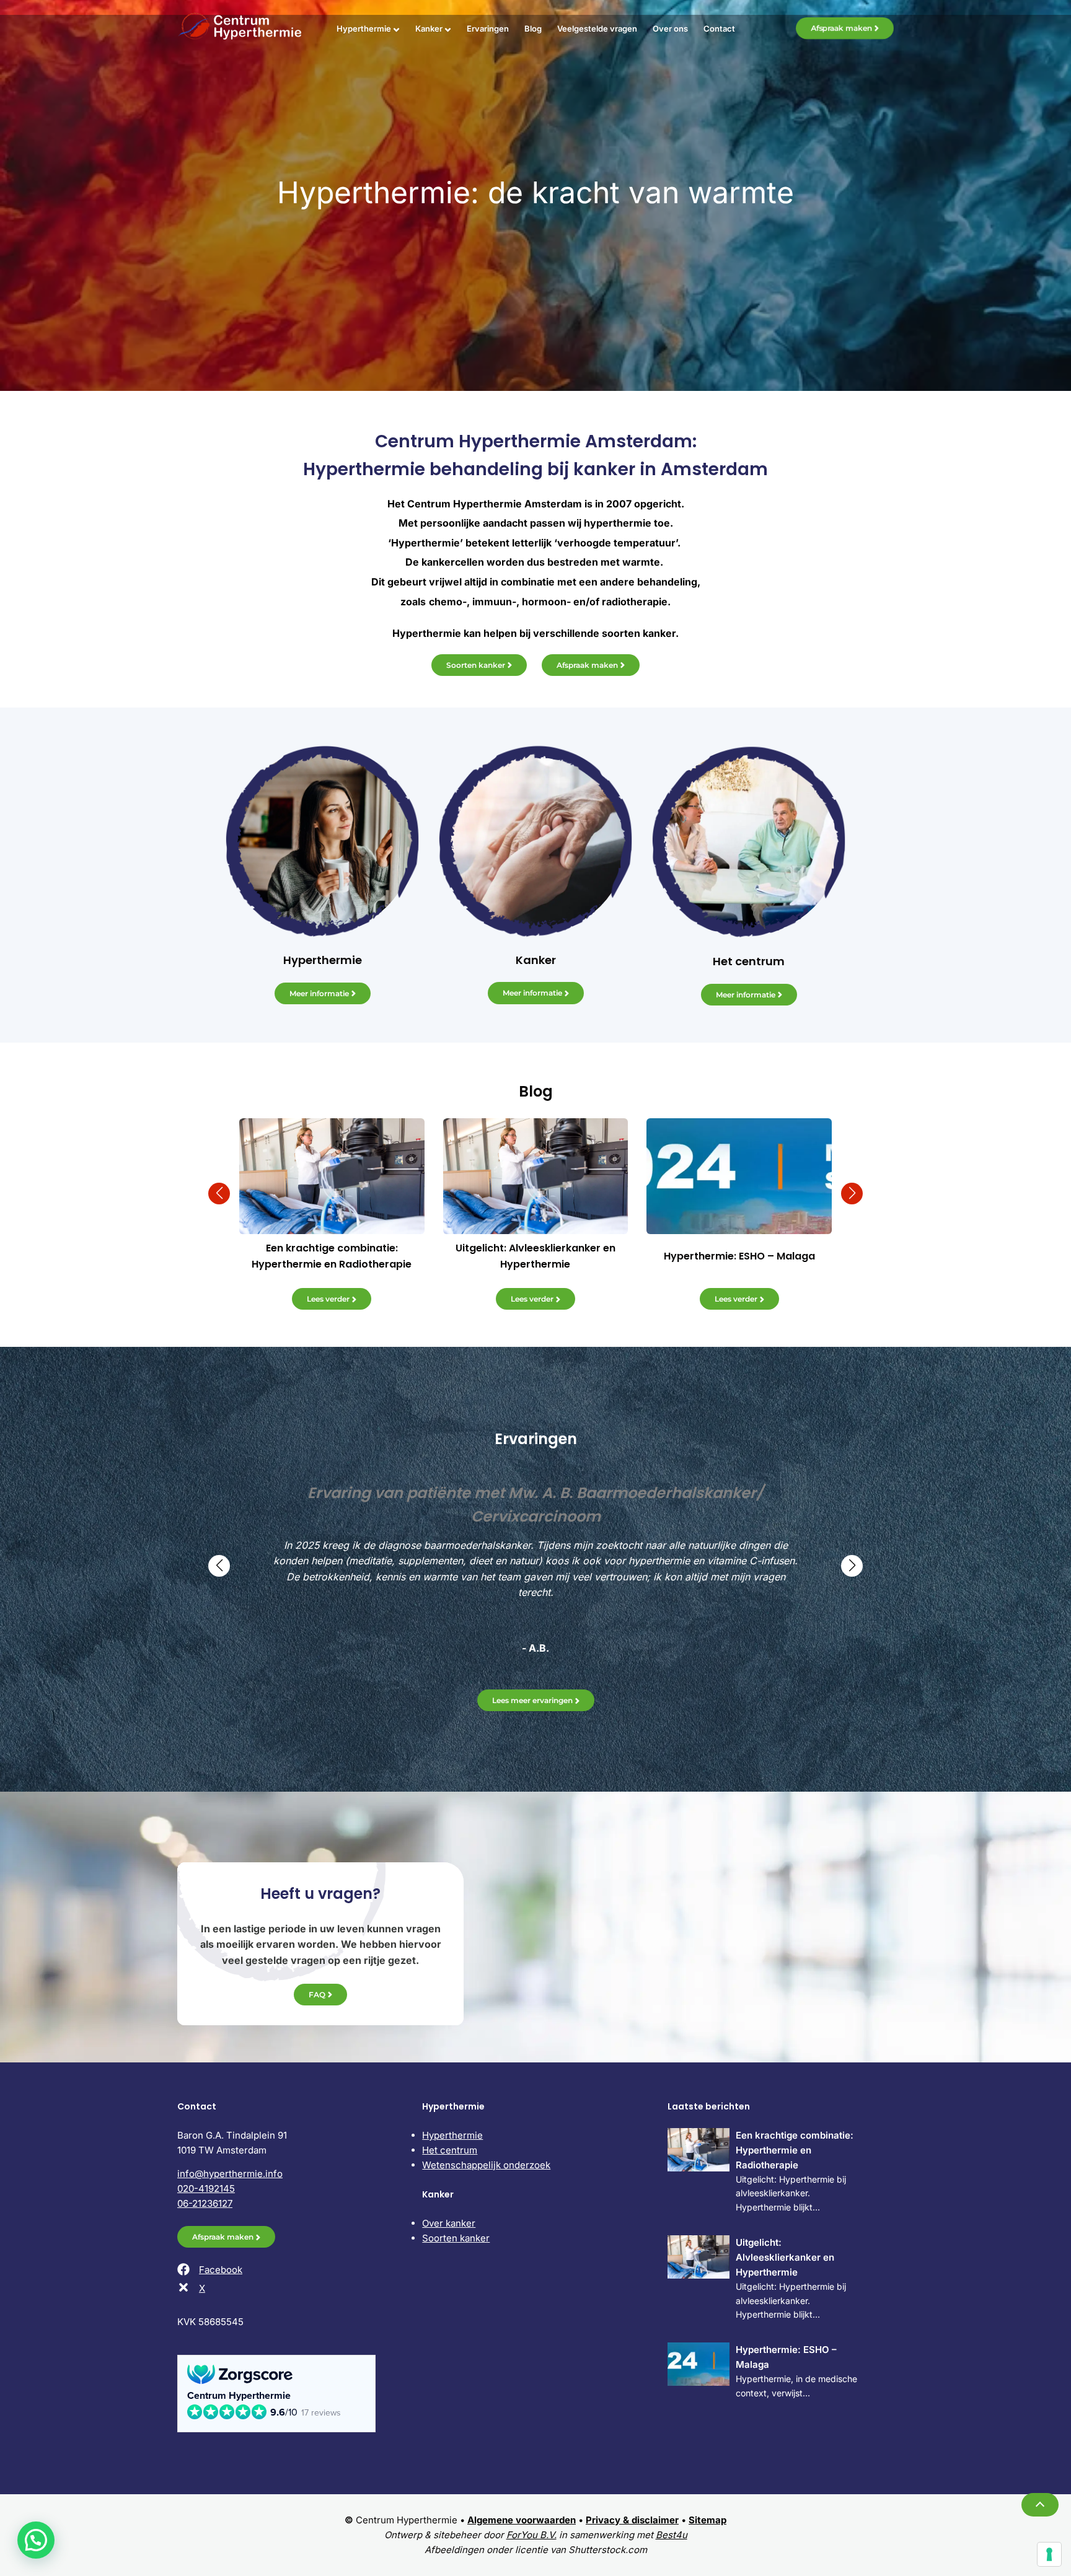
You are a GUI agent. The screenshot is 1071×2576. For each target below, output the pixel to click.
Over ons (670, 28)
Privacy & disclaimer (632, 2520)
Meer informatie (319, 993)
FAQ (317, 1995)
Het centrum (450, 2150)
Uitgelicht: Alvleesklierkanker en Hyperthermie (785, 2257)
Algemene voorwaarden (522, 2520)
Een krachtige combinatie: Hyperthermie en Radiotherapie (795, 2150)
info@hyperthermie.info (230, 2174)
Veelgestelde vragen (597, 28)
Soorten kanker (476, 665)
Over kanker (449, 2223)
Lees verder (328, 1299)
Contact (719, 28)
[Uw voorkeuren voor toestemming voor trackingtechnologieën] (1049, 2554)
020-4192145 (206, 2188)
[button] (219, 1194)
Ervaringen (488, 28)
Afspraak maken (841, 28)
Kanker (429, 28)
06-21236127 (205, 2203)
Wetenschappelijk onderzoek (486, 2165)
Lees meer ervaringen (532, 1700)
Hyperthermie (364, 28)
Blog (533, 28)
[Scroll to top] (1040, 2505)
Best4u (672, 2535)
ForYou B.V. (531, 2535)
